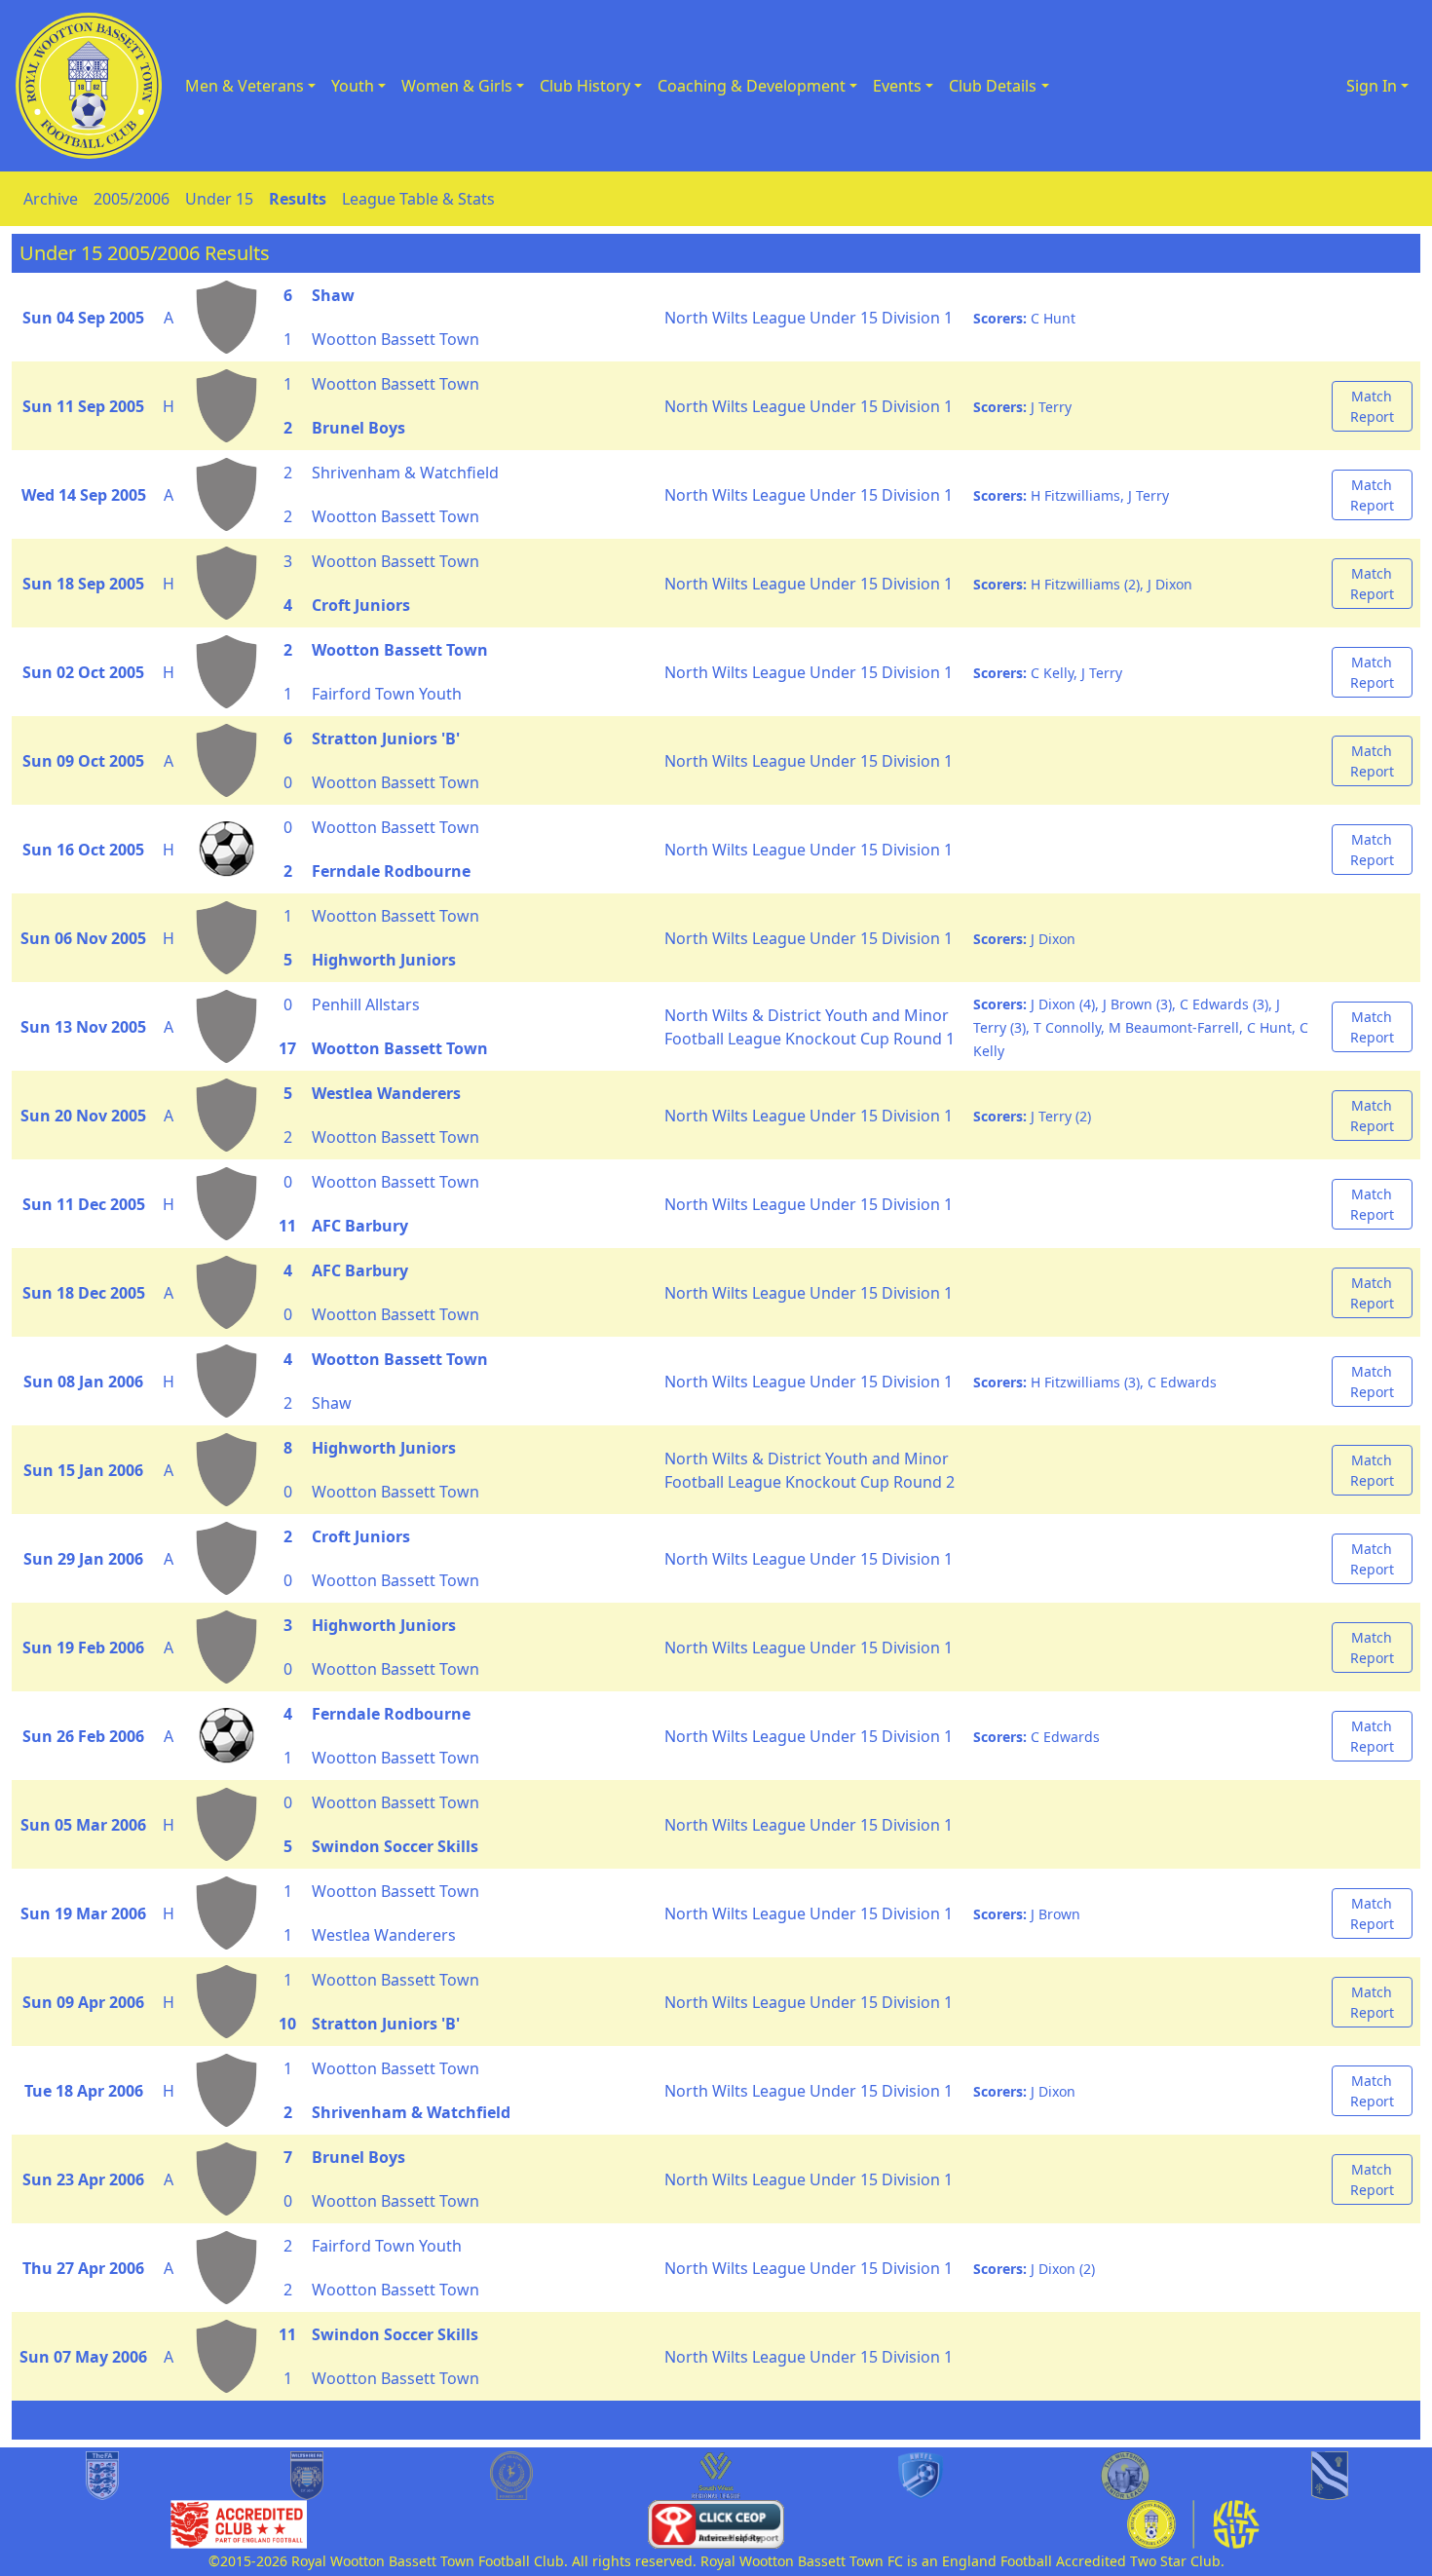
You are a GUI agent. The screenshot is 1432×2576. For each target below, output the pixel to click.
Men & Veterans (245, 86)
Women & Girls (457, 86)
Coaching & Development (752, 86)
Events (897, 86)
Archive (51, 199)
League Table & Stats (418, 199)
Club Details (993, 86)
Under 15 (219, 199)
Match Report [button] (1372, 406)
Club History (585, 86)
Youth (353, 86)
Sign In (1372, 86)
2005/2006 (132, 199)
